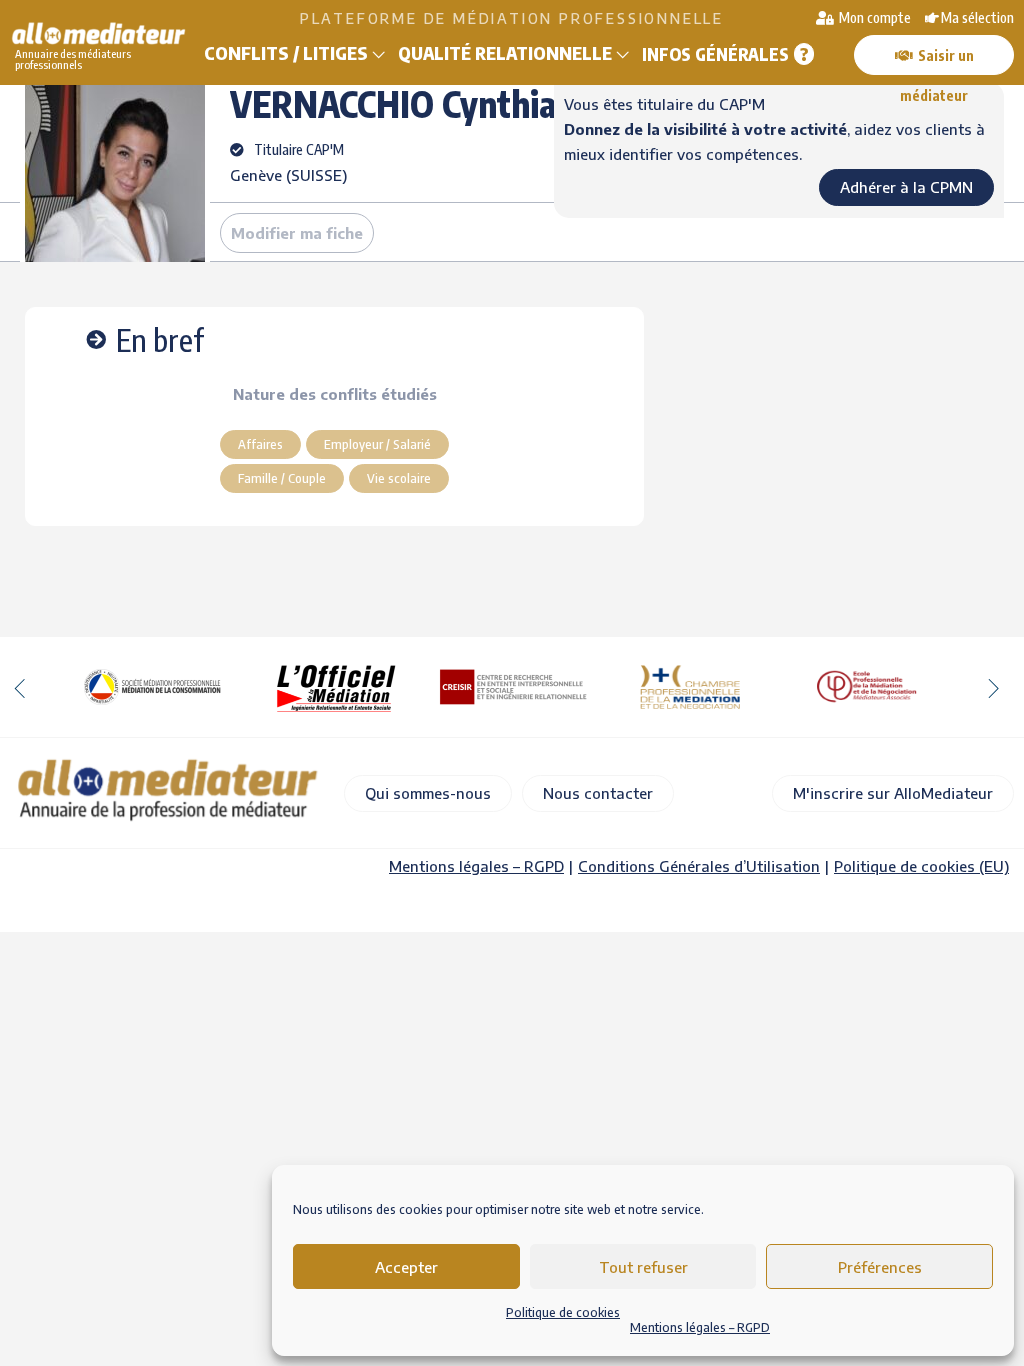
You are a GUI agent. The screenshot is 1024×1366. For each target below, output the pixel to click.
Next (994, 687)
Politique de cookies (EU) (921, 866)
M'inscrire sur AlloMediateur (893, 793)
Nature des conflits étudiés (335, 394)
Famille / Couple (282, 478)
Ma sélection (977, 17)
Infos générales (715, 54)
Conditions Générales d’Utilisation (699, 866)
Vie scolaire (399, 478)
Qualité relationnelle (505, 52)
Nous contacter (598, 793)
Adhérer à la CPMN (906, 187)
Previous (20, 687)
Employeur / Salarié (377, 444)
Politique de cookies (563, 1312)
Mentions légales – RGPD (700, 1327)
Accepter (406, 1267)
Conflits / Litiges (286, 52)
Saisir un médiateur (937, 61)
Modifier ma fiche (297, 233)
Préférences (880, 1267)
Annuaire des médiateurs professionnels (73, 59)
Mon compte (873, 17)
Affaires (260, 444)
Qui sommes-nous (428, 793)
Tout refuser (643, 1267)
